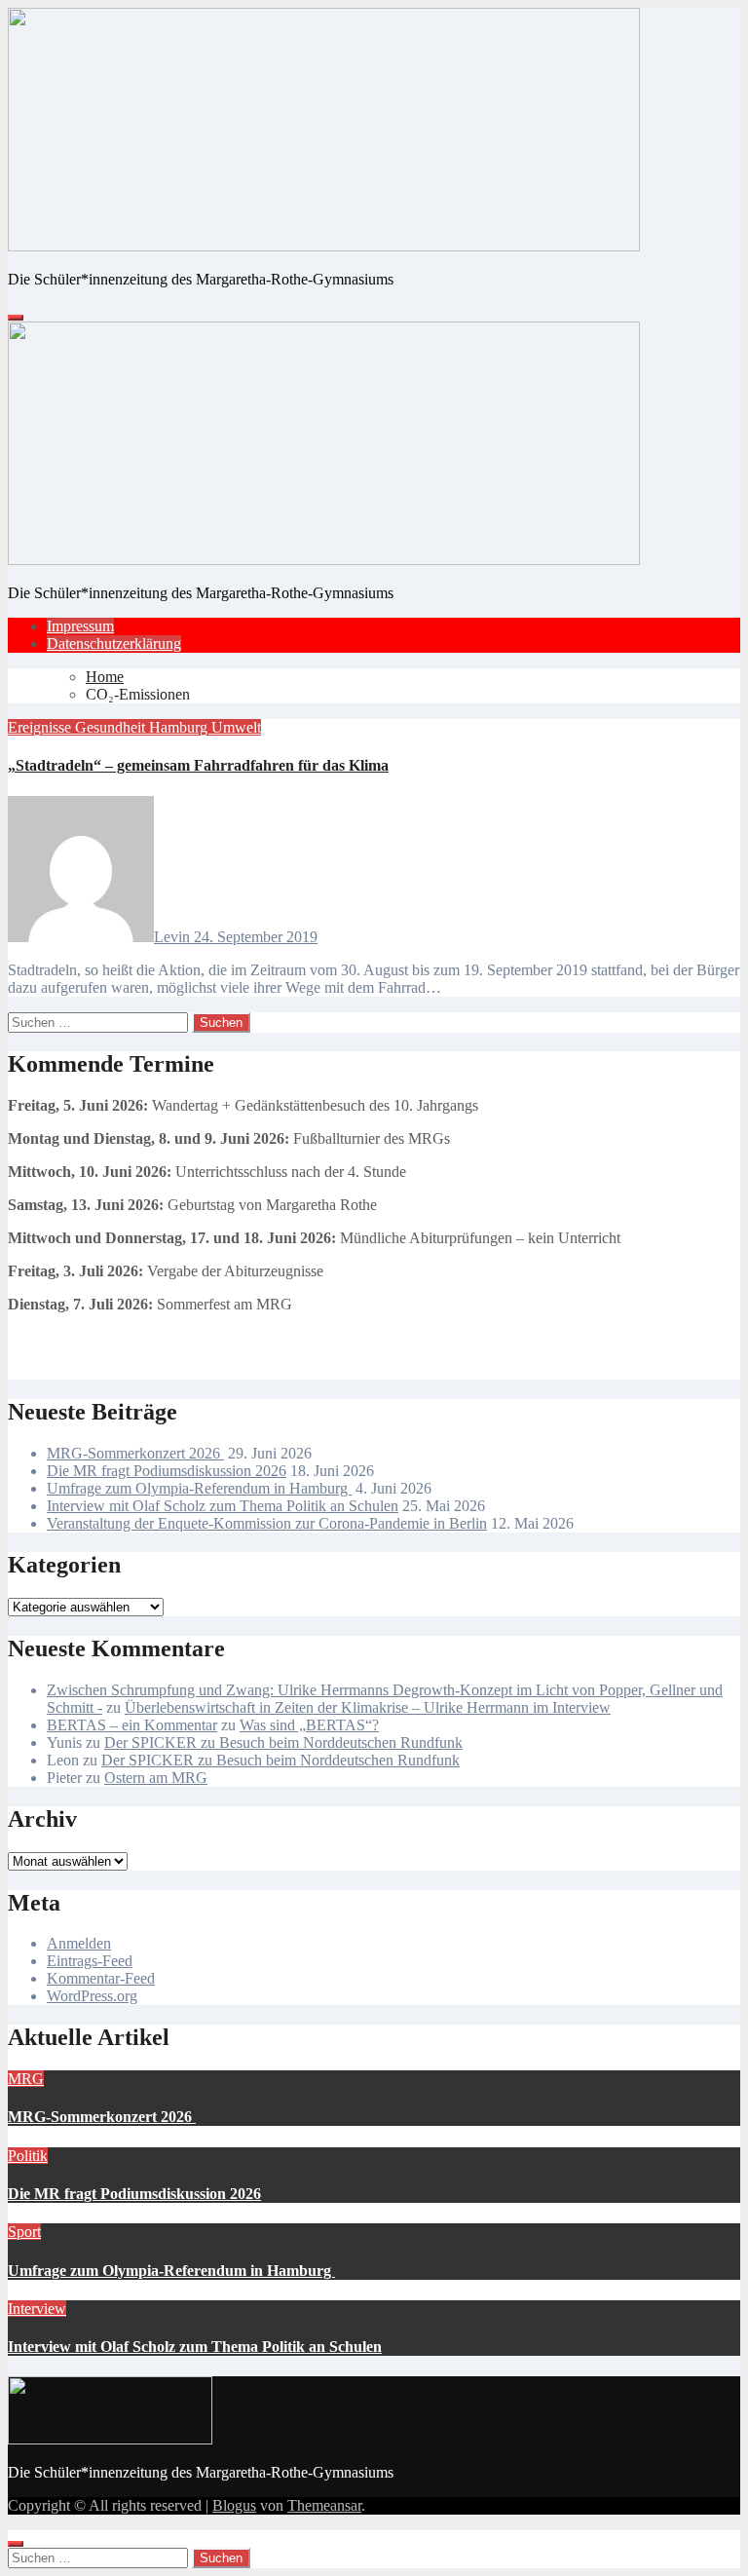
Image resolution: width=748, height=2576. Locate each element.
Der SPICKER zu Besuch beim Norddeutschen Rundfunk (283, 1743)
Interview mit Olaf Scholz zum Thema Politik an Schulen (223, 1506)
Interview (37, 2309)
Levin (174, 937)
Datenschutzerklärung (114, 644)
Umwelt (236, 727)
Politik (28, 2156)
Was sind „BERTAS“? (309, 1725)
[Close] (16, 2544)
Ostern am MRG (156, 1778)
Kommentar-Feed (101, 1978)
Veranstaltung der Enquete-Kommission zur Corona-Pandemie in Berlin (267, 1523)
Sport (24, 2232)
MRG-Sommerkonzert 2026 (135, 1453)
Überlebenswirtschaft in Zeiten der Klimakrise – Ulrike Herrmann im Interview (368, 1707)
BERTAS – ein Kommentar (132, 1725)
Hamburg (180, 727)
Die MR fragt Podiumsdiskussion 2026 (167, 1471)
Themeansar (324, 2505)
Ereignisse (41, 727)
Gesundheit (112, 727)
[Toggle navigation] (16, 318)
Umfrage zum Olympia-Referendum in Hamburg (199, 1488)
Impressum (80, 626)
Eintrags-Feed (90, 1961)
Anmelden (79, 1943)
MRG (26, 2079)
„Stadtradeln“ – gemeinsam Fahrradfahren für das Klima (198, 765)
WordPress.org (92, 1996)
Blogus (234, 2505)
